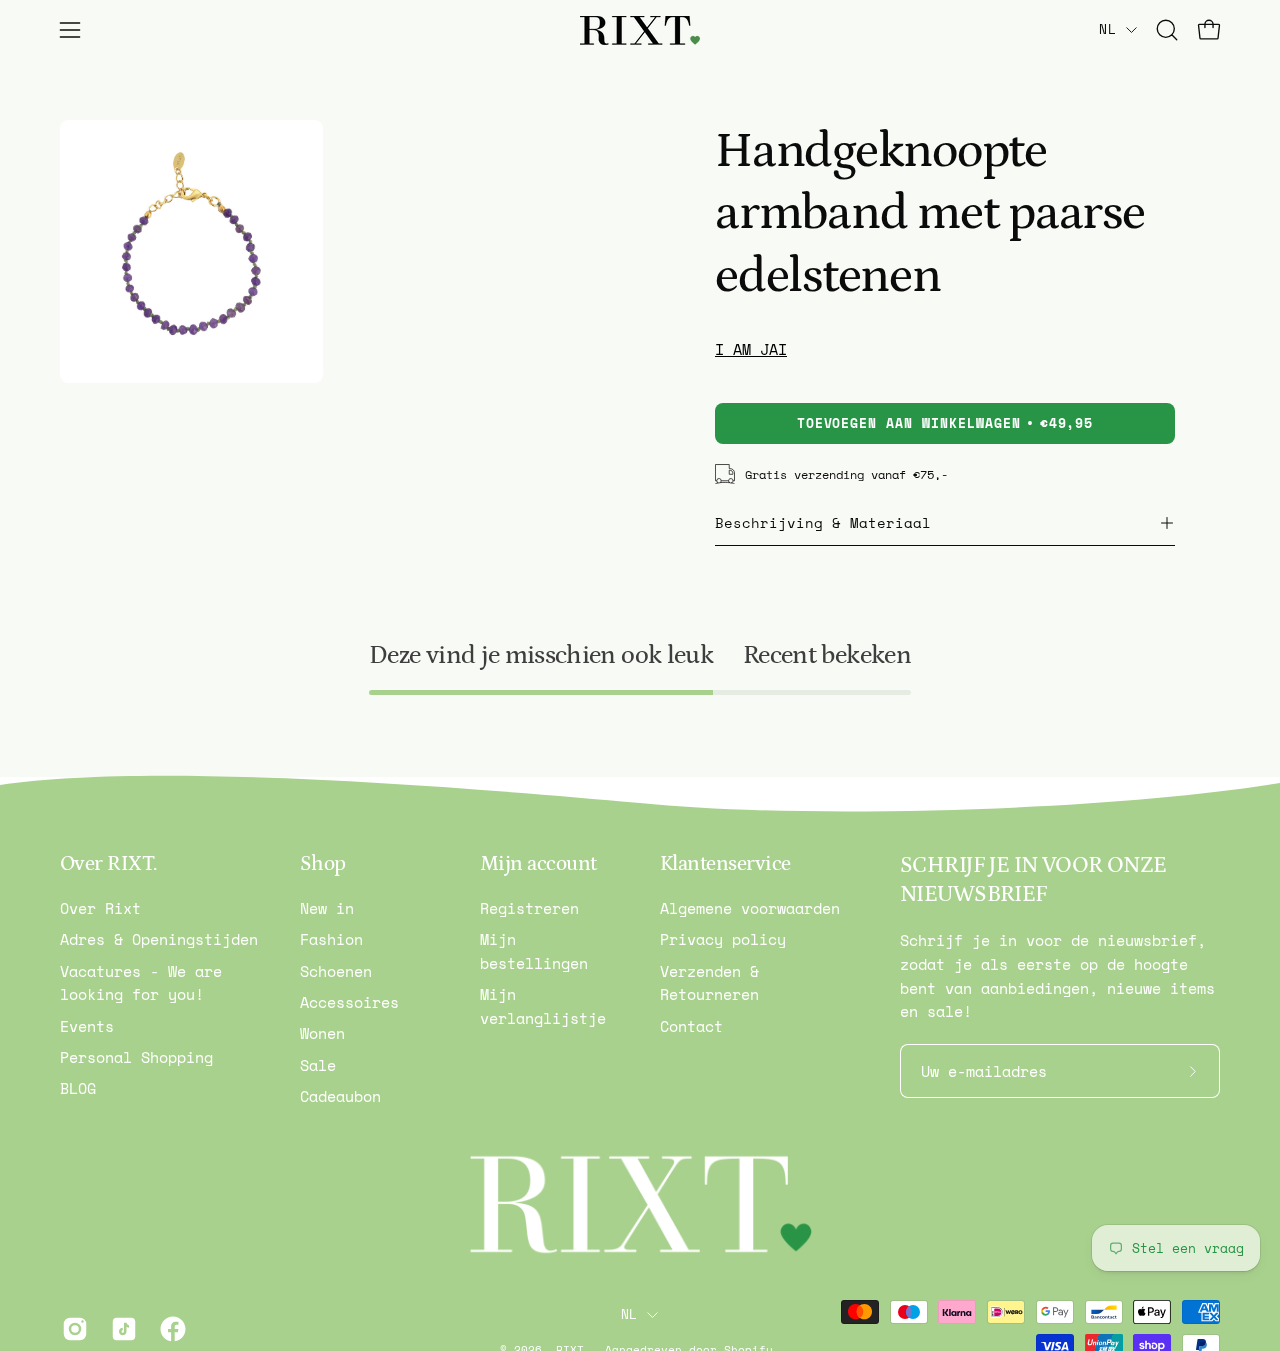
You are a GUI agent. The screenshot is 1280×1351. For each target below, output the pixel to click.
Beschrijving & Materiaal (823, 523)
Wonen (322, 1034)
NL (1107, 29)
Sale (318, 1065)
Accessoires (349, 1002)
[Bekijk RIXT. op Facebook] (169, 1329)
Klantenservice (725, 864)
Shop (323, 864)
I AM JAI (751, 349)
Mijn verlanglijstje (543, 1007)
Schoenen (336, 971)
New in (327, 908)
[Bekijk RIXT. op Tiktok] (120, 1329)
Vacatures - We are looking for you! (141, 983)
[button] (1167, 30)
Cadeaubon (340, 1096)
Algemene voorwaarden (750, 908)
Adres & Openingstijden (159, 940)
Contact (691, 1026)
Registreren (529, 908)
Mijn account (538, 864)
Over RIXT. (108, 864)
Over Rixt (100, 908)
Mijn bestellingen (534, 952)
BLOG (78, 1089)
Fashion (331, 940)
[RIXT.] (640, 30)
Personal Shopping (136, 1058)
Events (87, 1026)
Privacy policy (723, 940)
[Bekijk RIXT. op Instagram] (71, 1329)
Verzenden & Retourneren (709, 983)
